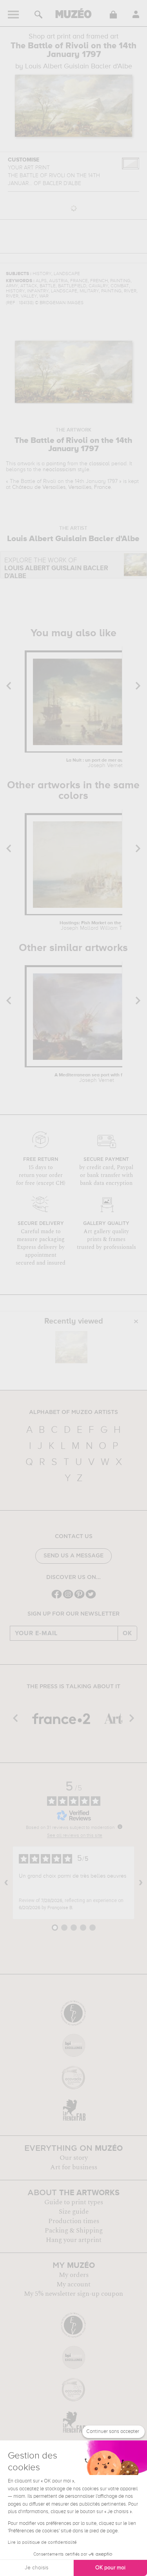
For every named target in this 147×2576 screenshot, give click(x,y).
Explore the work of (56, 568)
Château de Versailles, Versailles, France (62, 487)
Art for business (74, 2167)
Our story (74, 2158)
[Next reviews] (141, 1883)
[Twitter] (91, 1598)
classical (99, 464)
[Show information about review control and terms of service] (120, 1827)
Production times (74, 2221)
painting (56, 464)
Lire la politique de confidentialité (42, 2543)
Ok (127, 1633)
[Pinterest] (79, 1598)
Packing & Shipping (74, 2231)
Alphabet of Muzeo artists (73, 1412)
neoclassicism (59, 470)
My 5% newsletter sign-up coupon (73, 2294)
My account (73, 2284)
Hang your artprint (74, 2240)
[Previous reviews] (6, 1883)
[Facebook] (57, 1598)
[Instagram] (68, 1598)
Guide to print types (74, 2202)
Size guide (74, 2212)
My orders (74, 2275)
